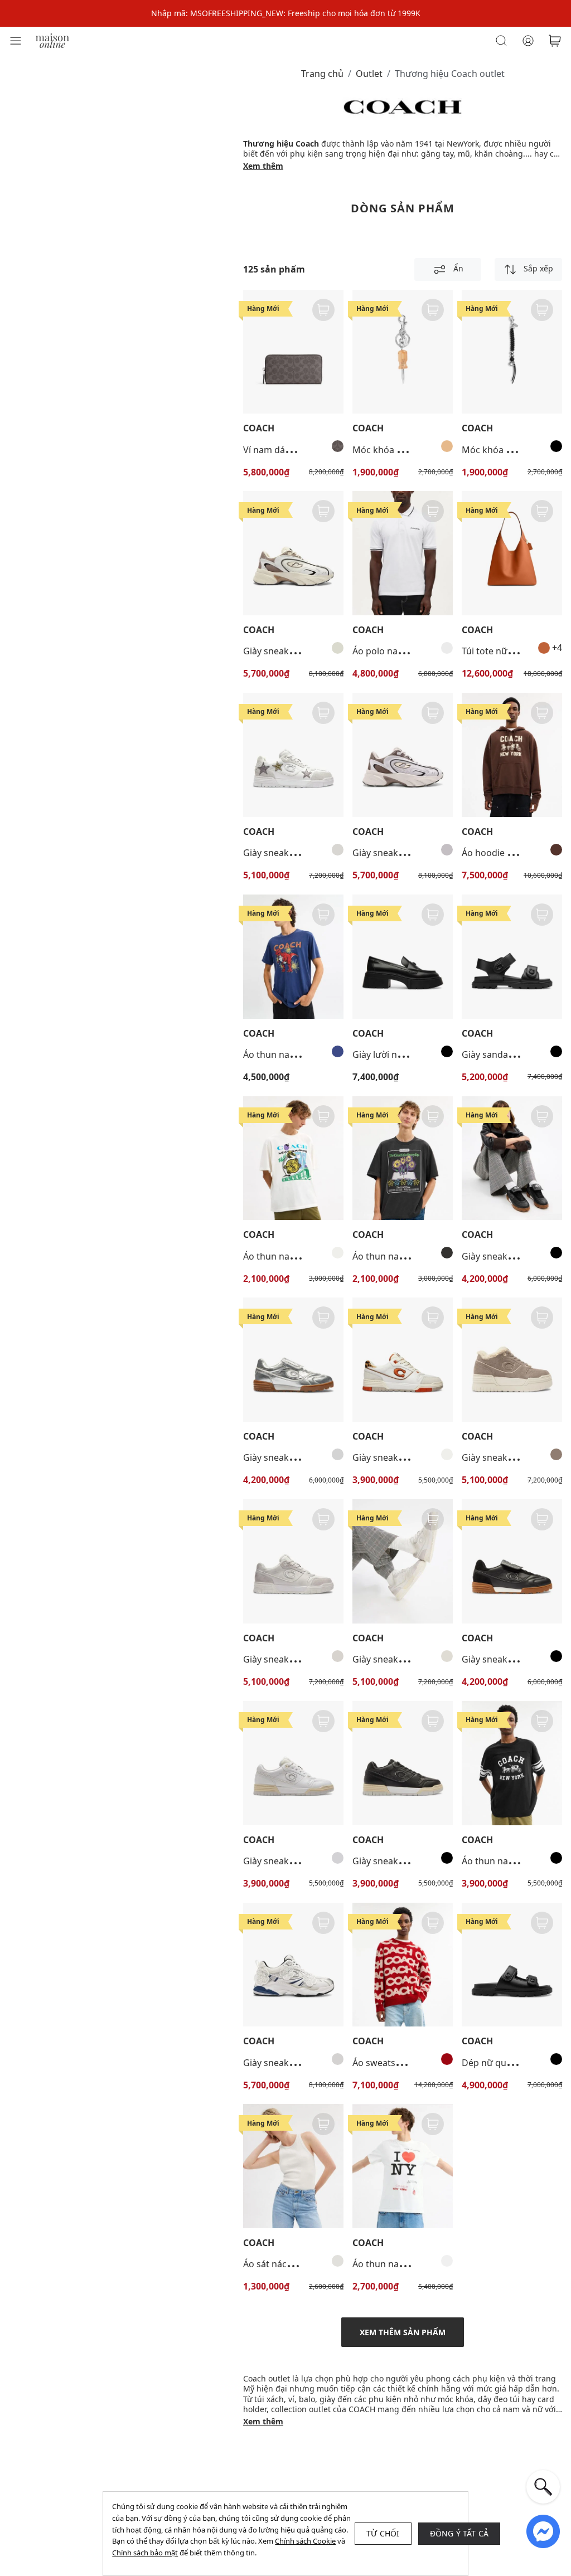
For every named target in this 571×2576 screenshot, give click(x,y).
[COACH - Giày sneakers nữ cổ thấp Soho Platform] (512, 1360)
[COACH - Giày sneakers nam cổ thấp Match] (512, 1561)
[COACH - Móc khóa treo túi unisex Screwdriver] (403, 352)
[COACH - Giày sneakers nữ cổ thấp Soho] (403, 1360)
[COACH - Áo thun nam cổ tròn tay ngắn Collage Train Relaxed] (293, 1158)
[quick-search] (543, 2487)
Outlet (369, 74)
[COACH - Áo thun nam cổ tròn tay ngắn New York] (403, 2166)
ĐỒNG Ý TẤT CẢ (459, 2533)
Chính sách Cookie (305, 2541)
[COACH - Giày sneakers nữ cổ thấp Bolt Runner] (403, 755)
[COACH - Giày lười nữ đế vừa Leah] (403, 957)
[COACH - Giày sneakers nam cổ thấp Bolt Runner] (293, 553)
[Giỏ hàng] (555, 41)
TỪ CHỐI (383, 2533)
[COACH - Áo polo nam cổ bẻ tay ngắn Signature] (403, 553)
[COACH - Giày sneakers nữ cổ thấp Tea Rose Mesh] (293, 1965)
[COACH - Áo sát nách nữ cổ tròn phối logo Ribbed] (293, 2166)
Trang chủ (322, 74)
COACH (259, 428)
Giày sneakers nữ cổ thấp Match (311, 1457)
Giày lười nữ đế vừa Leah (404, 1054)
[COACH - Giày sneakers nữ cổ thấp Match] (512, 1158)
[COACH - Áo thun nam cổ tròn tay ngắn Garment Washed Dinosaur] (293, 957)
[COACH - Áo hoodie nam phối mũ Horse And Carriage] (512, 755)
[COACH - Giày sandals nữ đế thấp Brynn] (512, 957)
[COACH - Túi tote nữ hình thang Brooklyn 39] (512, 553)
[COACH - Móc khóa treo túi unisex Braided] (512, 352)
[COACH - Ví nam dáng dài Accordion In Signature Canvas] (293, 352)
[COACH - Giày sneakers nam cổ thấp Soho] (293, 755)
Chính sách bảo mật (145, 2553)
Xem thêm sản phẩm (403, 2332)
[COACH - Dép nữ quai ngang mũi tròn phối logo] (512, 1965)
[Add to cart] (323, 310)
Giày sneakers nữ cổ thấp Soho (418, 1457)
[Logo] (52, 40)
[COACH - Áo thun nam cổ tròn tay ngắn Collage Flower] (403, 1158)
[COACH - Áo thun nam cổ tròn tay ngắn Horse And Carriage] (512, 1763)
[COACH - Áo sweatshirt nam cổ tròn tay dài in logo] (403, 1965)
